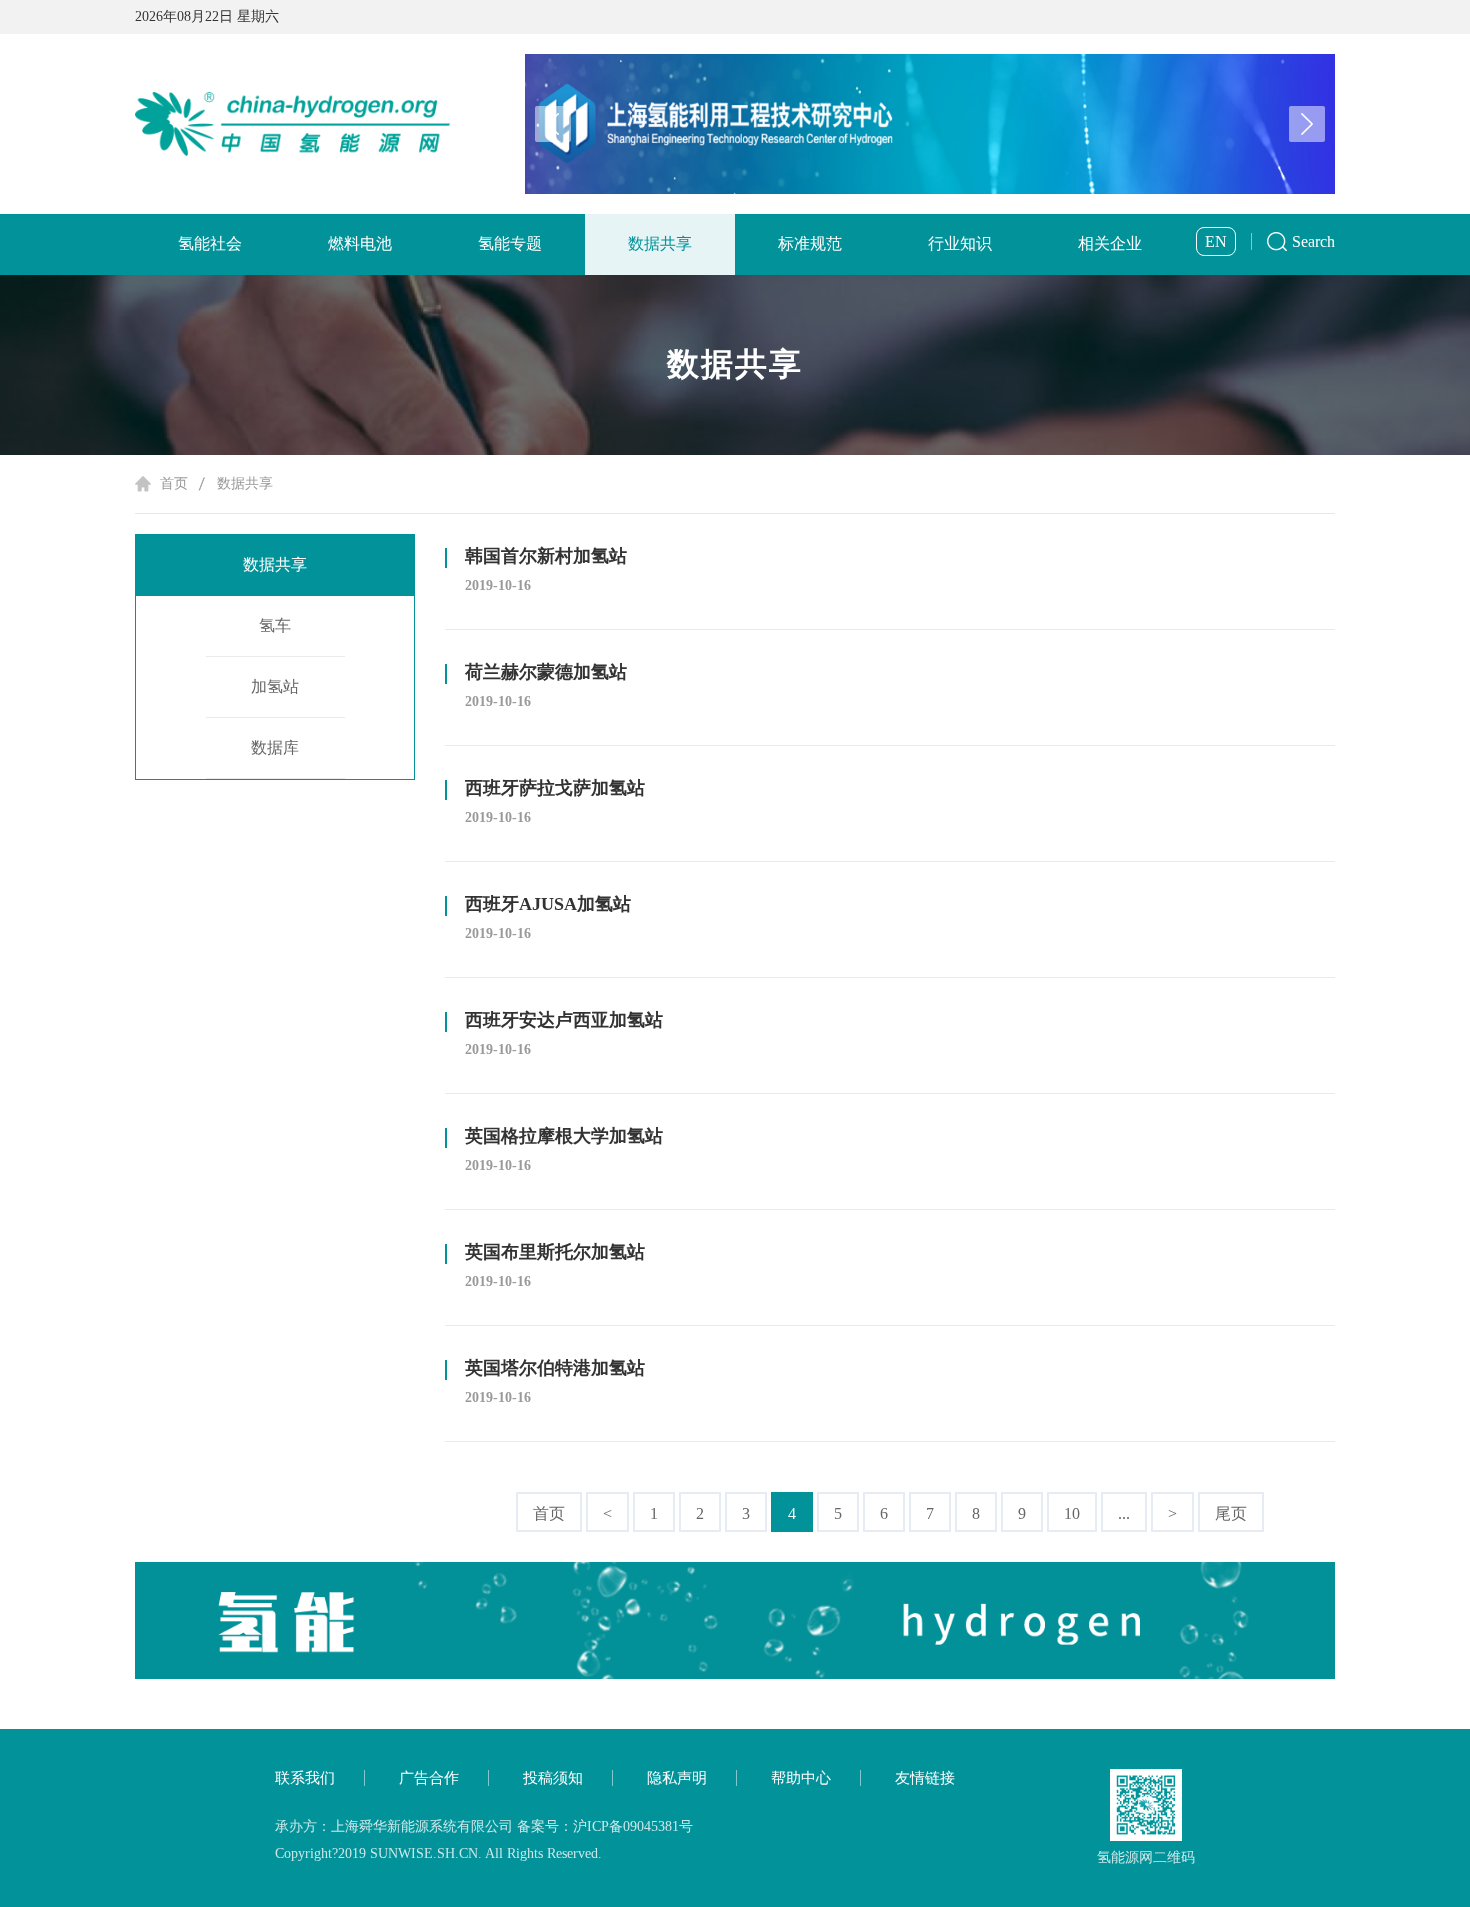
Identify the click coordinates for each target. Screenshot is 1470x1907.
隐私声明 (677, 1778)
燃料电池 (360, 243)
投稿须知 (553, 1778)
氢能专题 (510, 243)
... (1124, 1513)
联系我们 (305, 1778)
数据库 (275, 747)
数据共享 (660, 243)
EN (1216, 241)
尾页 (1231, 1513)
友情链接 (925, 1778)
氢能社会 (210, 243)
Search (1313, 241)
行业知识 (960, 243)
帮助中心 (801, 1778)
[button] (1307, 124)
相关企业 (1110, 243)
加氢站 (275, 686)
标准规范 (810, 243)
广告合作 (429, 1778)
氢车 (275, 625)
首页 (174, 483)
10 (1072, 1513)
